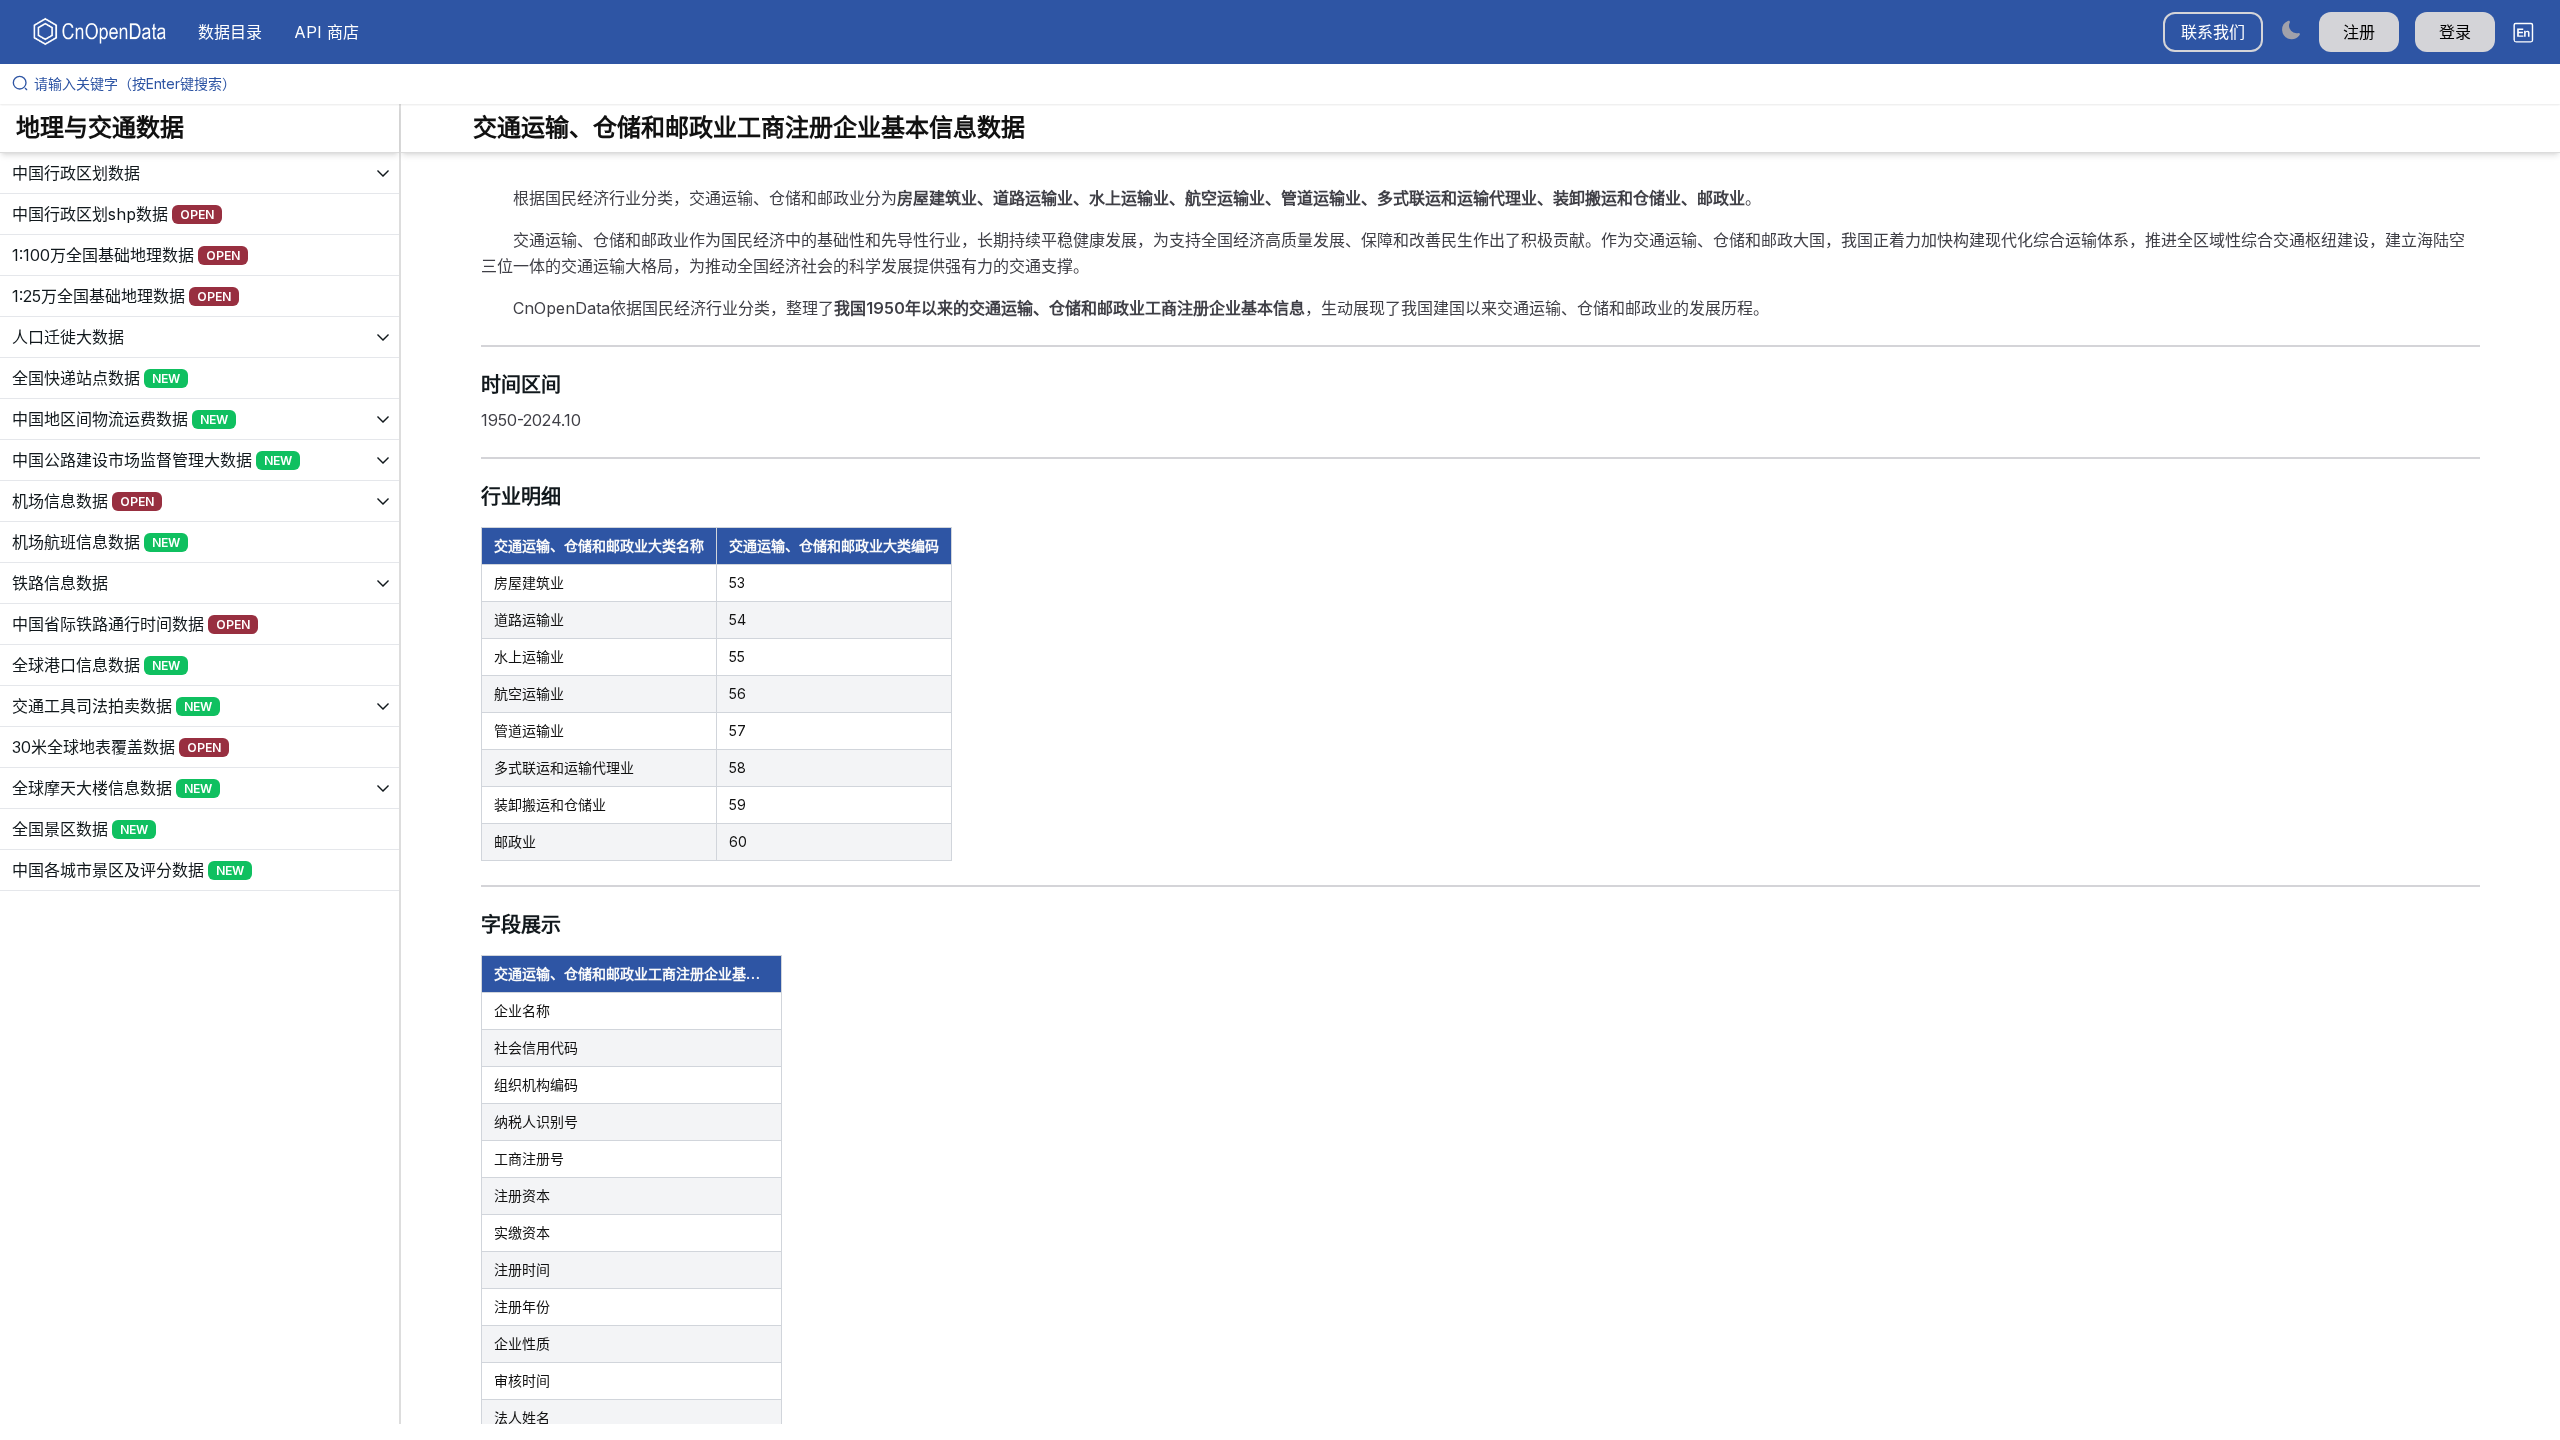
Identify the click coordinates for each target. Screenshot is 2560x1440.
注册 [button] (2359, 32)
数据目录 (230, 32)
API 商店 (326, 32)
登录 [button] (2455, 32)
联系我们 (2213, 32)
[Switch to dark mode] (2291, 29)
